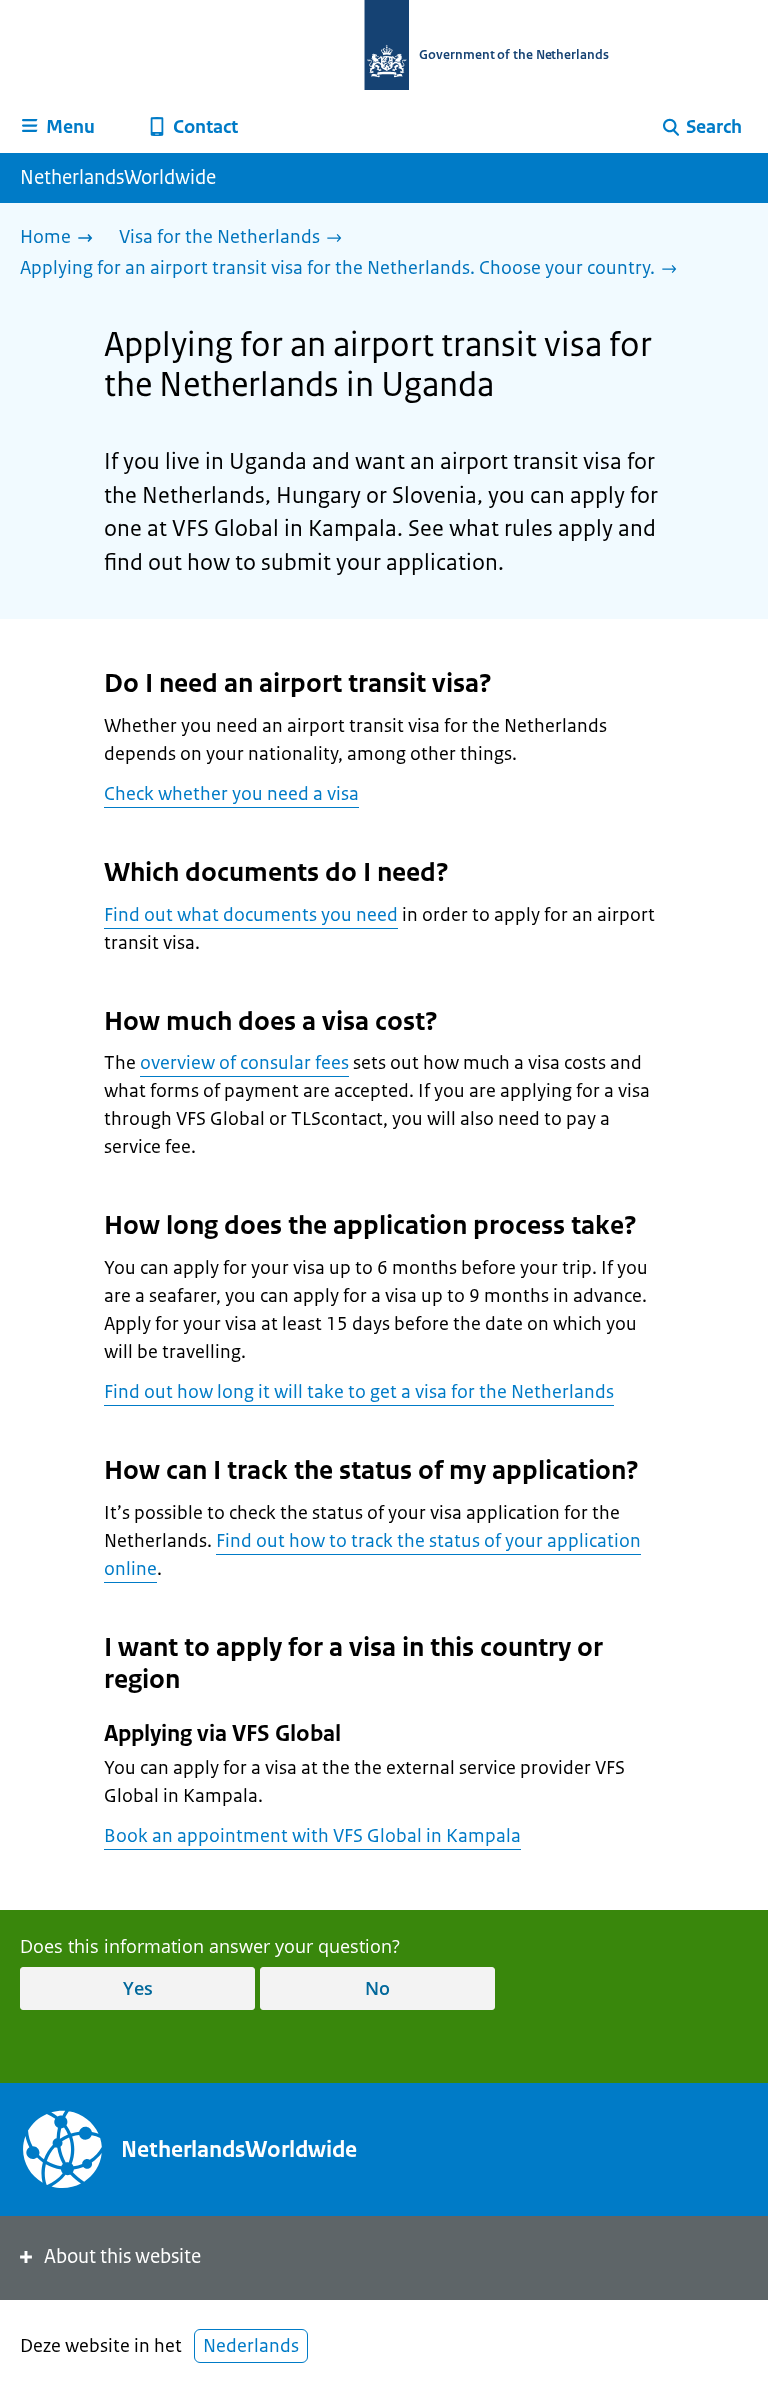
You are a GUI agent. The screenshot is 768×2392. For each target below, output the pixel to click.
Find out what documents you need (251, 915)
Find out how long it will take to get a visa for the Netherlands (359, 1392)
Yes (138, 1988)
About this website (122, 2256)
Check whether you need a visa (231, 794)
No (377, 1988)
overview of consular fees (244, 1063)
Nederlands (251, 2346)
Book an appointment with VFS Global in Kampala (312, 1836)
